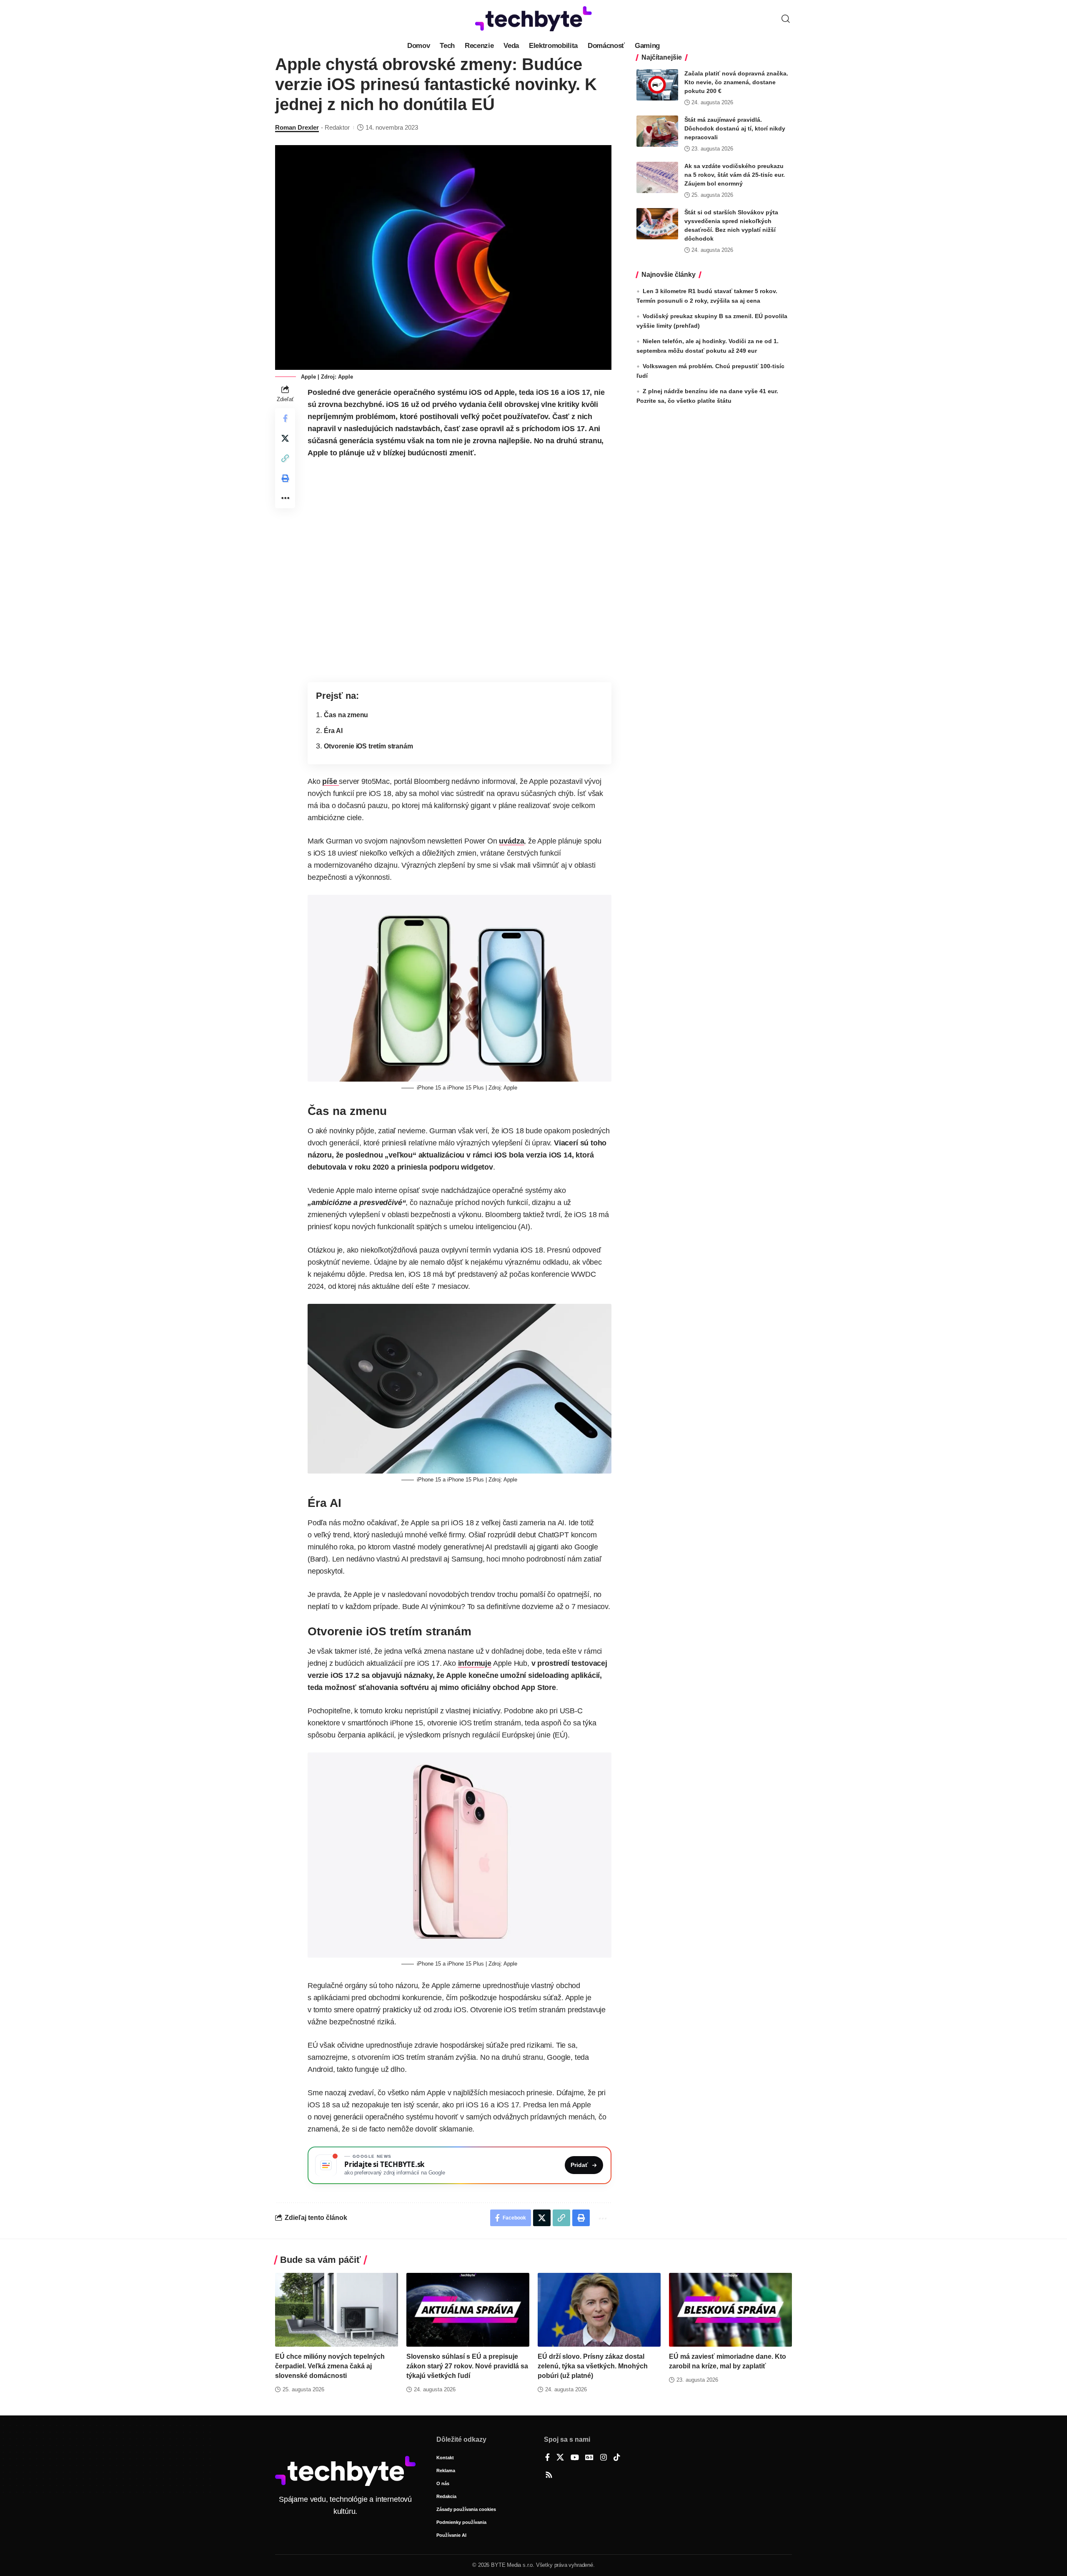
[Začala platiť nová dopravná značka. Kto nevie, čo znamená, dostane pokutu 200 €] (657, 85)
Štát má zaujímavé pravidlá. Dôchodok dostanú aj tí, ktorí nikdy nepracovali (735, 128)
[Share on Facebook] (285, 418)
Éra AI (333, 731)
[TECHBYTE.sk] (533, 19)
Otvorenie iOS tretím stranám (368, 746)
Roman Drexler (297, 127)
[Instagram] (604, 2458)
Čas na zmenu (346, 715)
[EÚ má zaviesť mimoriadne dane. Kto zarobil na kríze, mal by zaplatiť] (730, 2310)
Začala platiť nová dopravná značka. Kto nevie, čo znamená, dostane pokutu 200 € (736, 82)
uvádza (511, 841)
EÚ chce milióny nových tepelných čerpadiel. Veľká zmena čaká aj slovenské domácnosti (330, 2366)
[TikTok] (617, 2458)
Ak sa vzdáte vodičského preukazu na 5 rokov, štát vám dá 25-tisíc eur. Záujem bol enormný (735, 175)
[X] (560, 2458)
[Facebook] (547, 2458)
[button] (786, 19)
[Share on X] (285, 438)
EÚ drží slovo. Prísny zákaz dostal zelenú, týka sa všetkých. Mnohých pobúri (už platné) (593, 2366)
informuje (475, 1663)
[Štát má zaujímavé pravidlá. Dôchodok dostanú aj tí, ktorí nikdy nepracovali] (657, 131)
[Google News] (589, 2458)
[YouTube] (575, 2458)
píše (331, 781)
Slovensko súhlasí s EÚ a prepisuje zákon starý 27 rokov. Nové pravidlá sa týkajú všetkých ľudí (467, 2366)
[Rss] (549, 2476)
